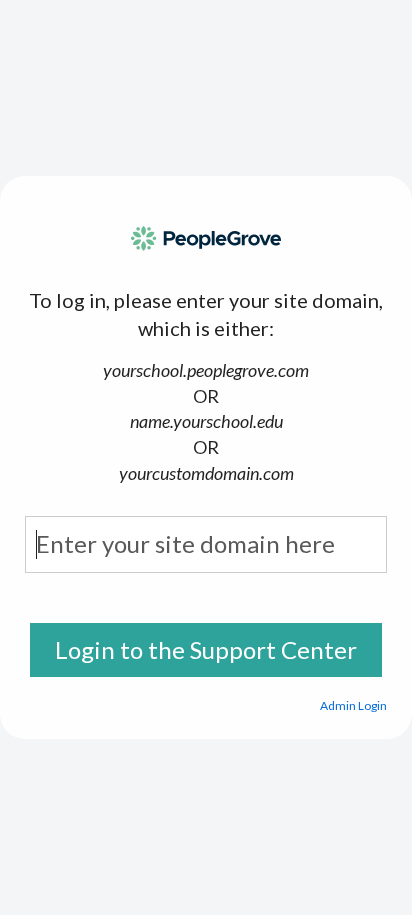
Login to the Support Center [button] (206, 649)
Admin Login (353, 705)
